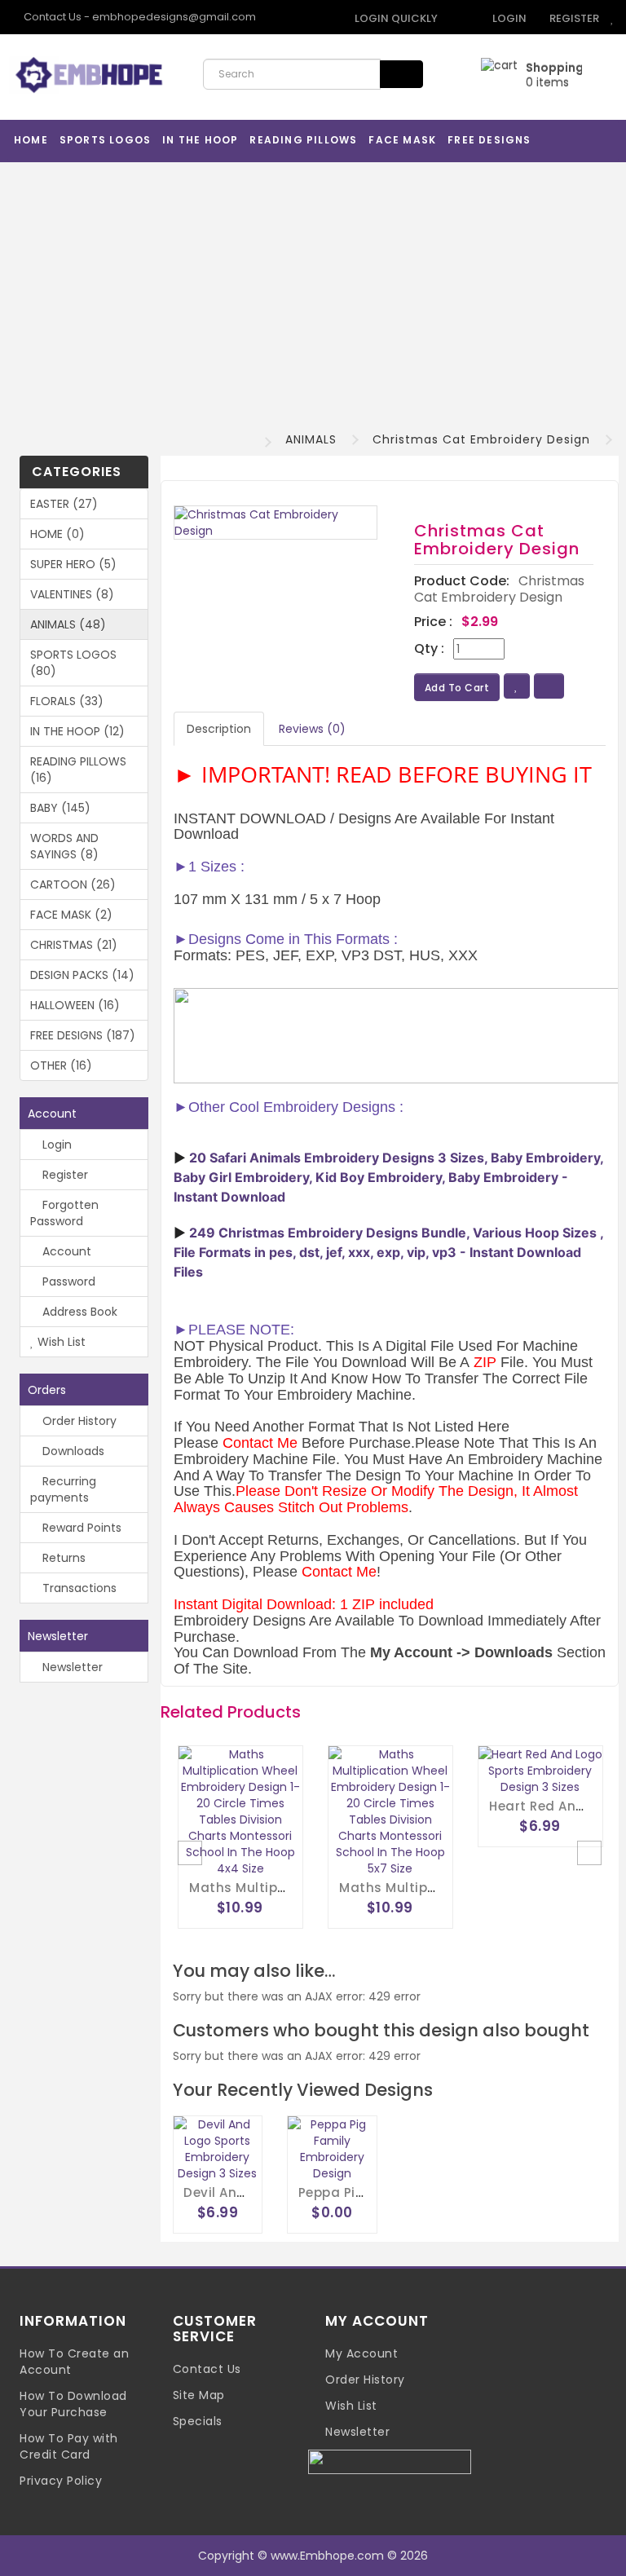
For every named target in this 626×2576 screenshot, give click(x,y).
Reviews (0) (312, 729)
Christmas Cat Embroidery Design (481, 439)
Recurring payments (63, 1489)
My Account (361, 2353)
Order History (78, 1421)
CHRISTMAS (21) (74, 945)
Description (219, 729)
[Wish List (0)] (613, 18)
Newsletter (71, 1667)
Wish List (60, 1342)
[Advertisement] (313, 293)
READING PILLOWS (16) (78, 770)
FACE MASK (402, 140)
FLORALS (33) (67, 701)
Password (67, 1281)
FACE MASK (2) (71, 915)
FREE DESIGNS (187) (83, 1035)
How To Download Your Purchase (73, 2404)
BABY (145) (60, 808)
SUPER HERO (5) (73, 564)
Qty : (429, 649)
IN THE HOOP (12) (77, 731)
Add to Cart (457, 688)
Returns (62, 1558)
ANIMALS (311, 439)
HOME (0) (57, 534)
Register (573, 18)
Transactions (78, 1588)
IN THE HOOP (200, 140)
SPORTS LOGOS (105, 140)
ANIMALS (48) (68, 624)
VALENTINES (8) (72, 594)
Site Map (199, 2395)
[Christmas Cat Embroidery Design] (276, 523)
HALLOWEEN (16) (75, 1005)
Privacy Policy (61, 2481)
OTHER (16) (61, 1065)
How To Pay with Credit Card (69, 2446)
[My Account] (459, 18)
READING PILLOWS (303, 140)
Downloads (72, 1451)
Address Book (78, 1312)
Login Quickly (395, 18)
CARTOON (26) (73, 884)
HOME (31, 140)
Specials (198, 2421)
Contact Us (207, 2369)
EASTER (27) (64, 504)
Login (508, 18)
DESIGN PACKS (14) (82, 975)
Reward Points (80, 1528)
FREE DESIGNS (489, 140)
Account (65, 1251)
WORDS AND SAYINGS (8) (64, 846)
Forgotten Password (64, 1213)
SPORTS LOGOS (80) (73, 663)
